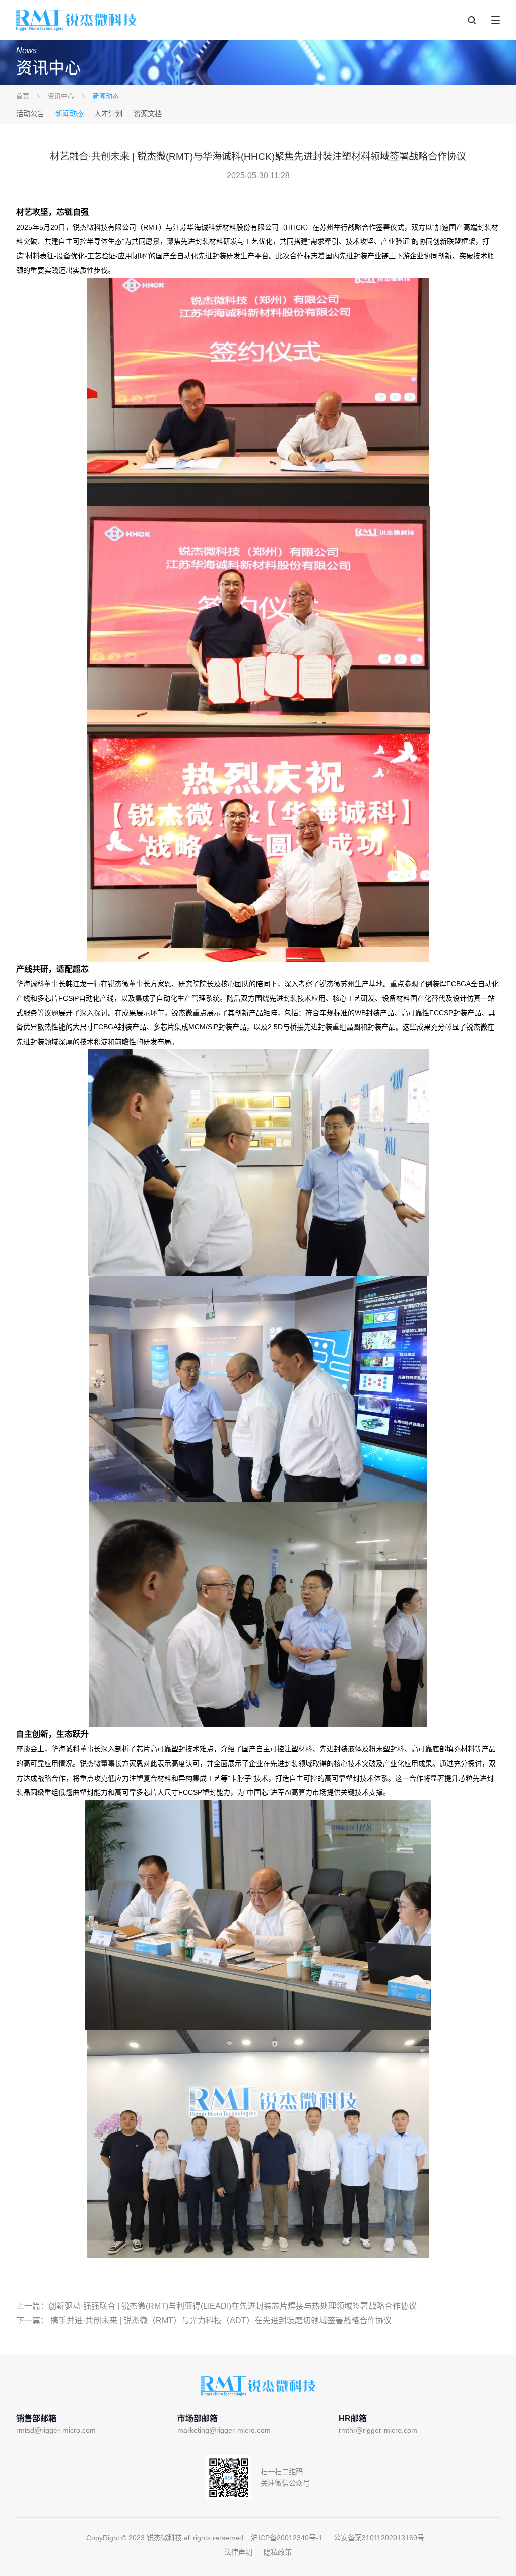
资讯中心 (61, 96)
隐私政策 (278, 2552)
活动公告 (30, 114)
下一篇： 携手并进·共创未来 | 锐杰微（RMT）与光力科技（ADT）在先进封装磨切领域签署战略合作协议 (204, 2321)
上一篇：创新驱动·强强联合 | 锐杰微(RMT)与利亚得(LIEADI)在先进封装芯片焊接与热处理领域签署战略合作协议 (216, 2306)
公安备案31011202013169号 (379, 2538)
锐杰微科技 (76, 20)
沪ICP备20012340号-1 (287, 2538)
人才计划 (108, 114)
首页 (23, 96)
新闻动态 (70, 114)
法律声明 (238, 2552)
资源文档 (148, 114)
